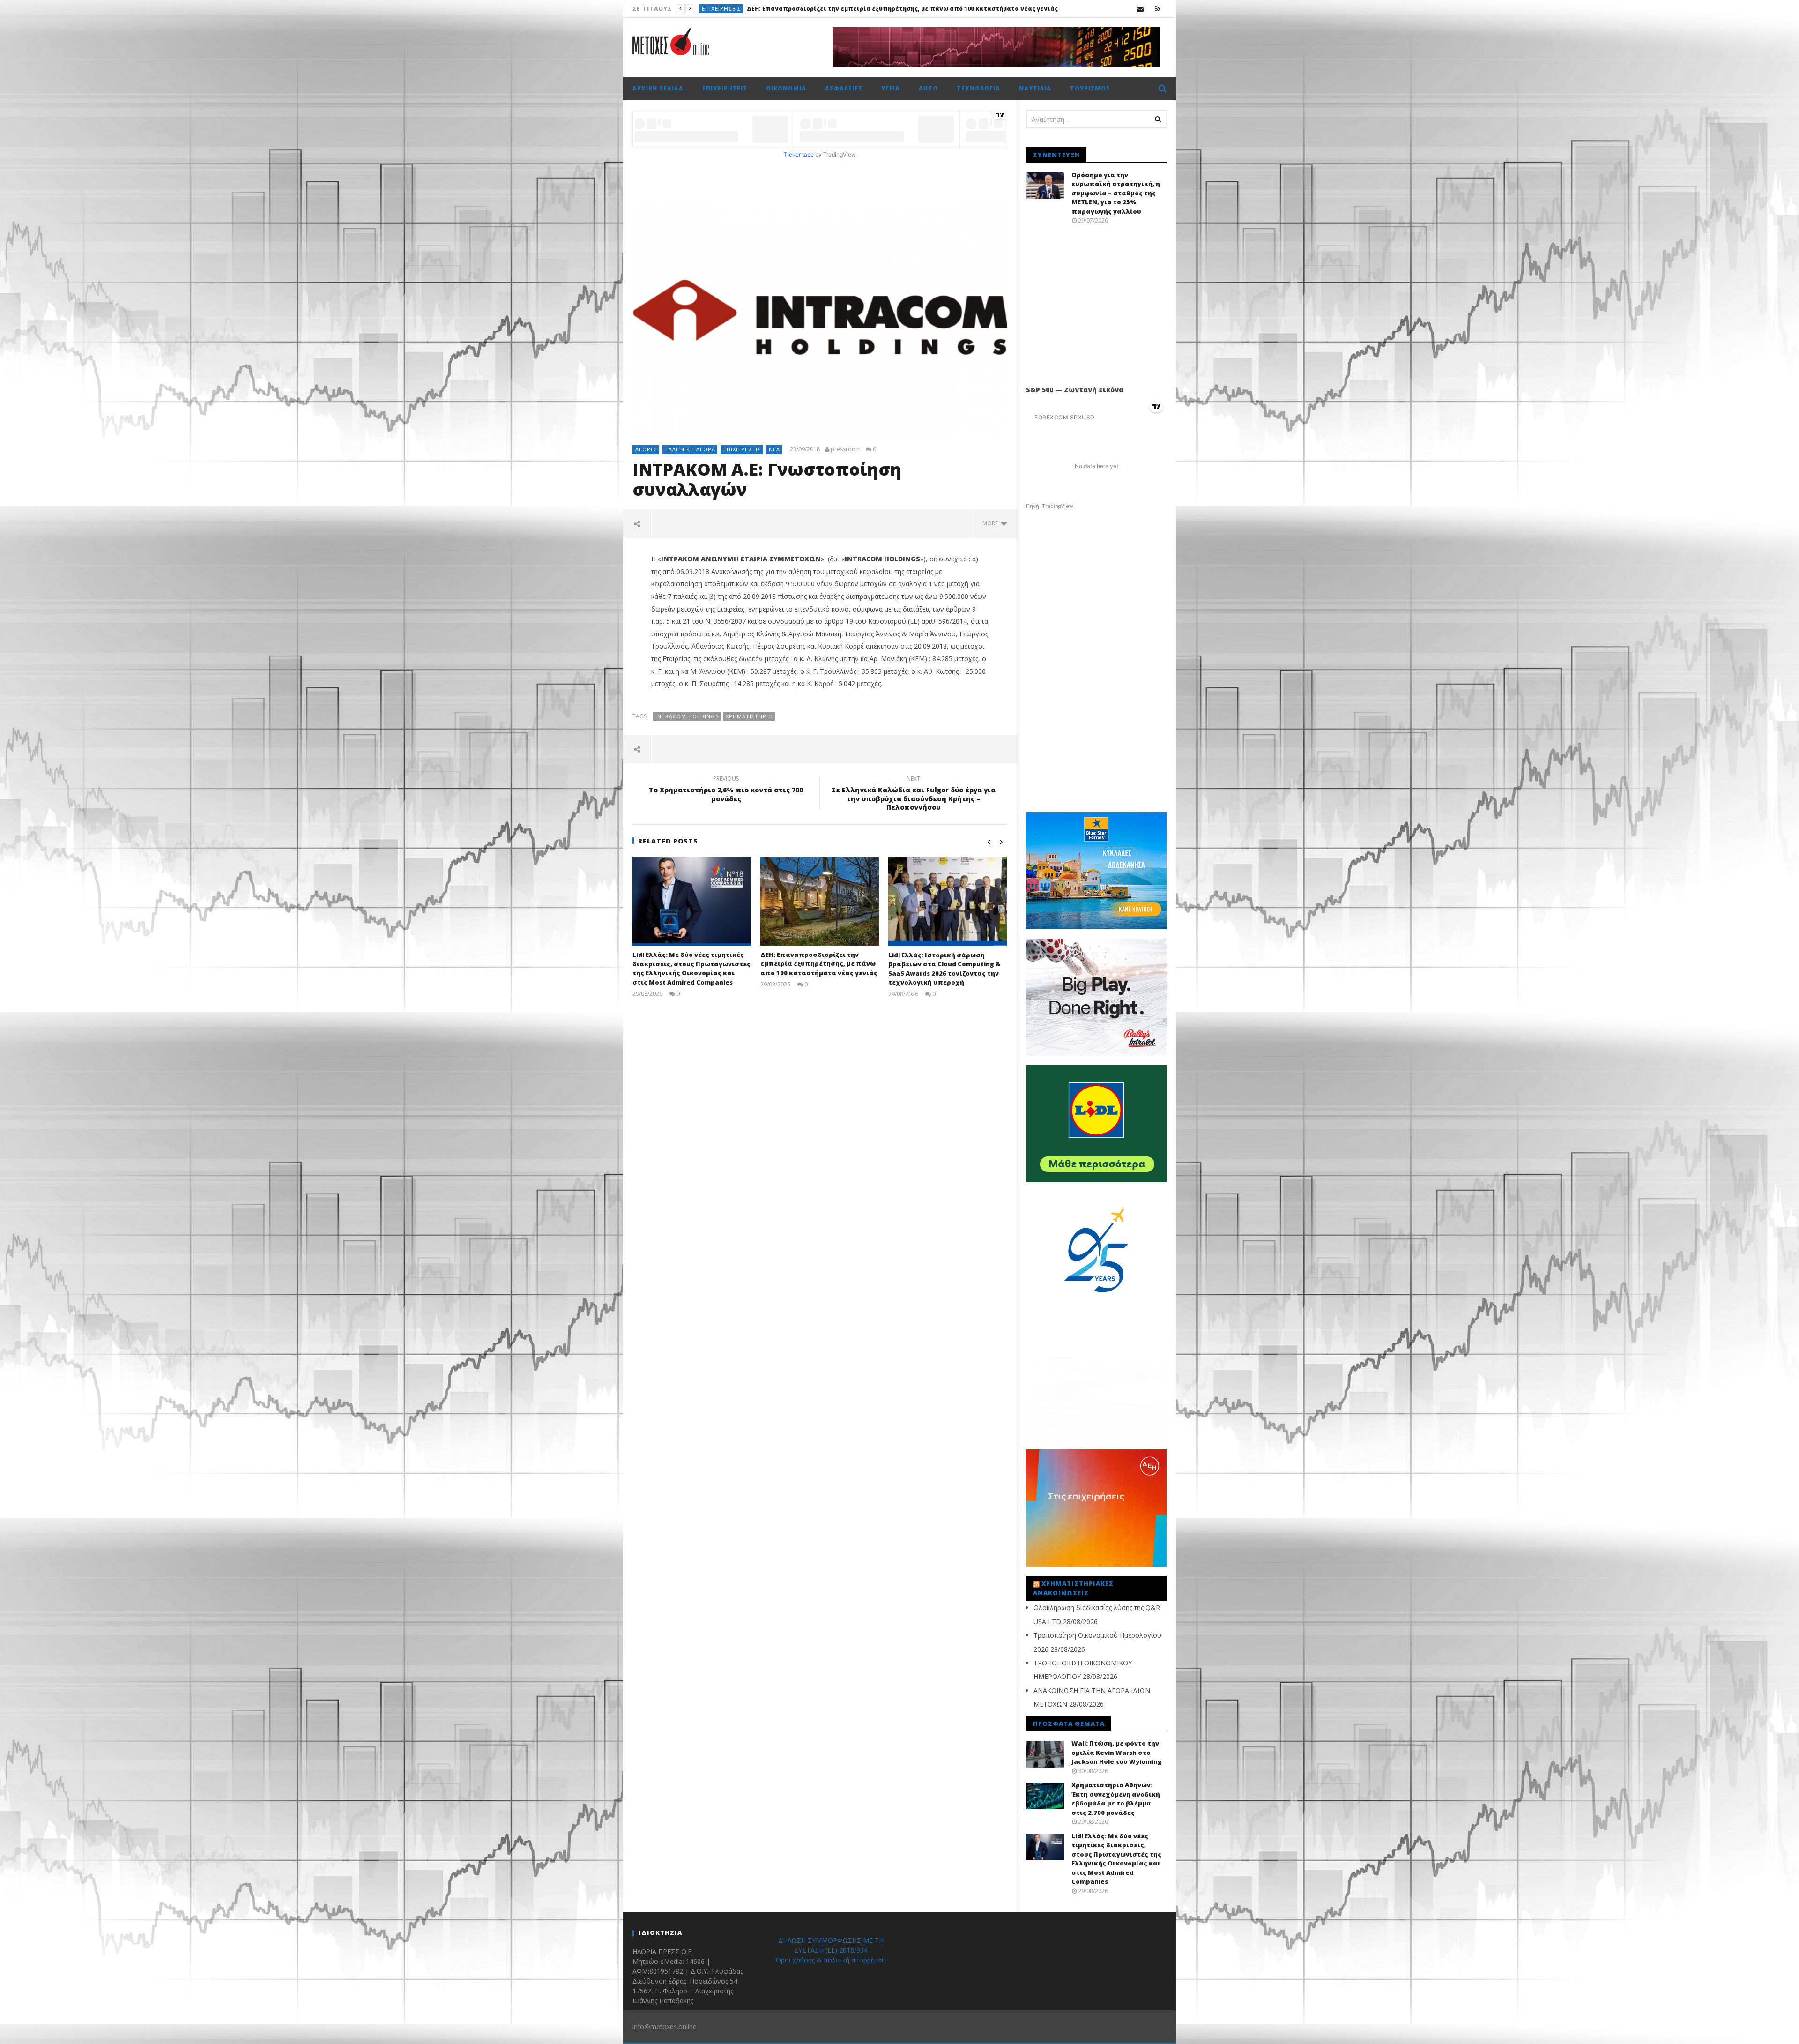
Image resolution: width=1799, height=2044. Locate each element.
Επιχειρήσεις (725, 88)
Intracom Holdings (687, 716)
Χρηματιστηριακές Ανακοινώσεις (1073, 1588)
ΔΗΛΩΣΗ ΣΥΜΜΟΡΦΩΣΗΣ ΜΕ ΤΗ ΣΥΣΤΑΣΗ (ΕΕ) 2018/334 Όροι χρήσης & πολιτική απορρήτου (831, 1950)
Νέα (774, 449)
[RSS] (1158, 9)
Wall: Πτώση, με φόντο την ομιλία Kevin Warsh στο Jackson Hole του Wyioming (877, 9)
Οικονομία (786, 88)
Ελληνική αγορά (690, 449)
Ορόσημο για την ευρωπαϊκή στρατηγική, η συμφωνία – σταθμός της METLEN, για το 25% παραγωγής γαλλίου (1116, 193)
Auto (928, 88)
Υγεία (891, 88)
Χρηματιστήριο (727, 9)
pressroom (846, 449)
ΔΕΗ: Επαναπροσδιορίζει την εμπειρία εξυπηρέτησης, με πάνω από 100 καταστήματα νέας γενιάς (819, 964)
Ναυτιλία (1035, 88)
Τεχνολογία (978, 88)
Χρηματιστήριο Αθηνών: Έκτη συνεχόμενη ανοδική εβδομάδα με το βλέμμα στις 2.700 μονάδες (1116, 1799)
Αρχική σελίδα (658, 88)
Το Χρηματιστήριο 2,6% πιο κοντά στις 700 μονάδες (726, 790)
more (992, 523)
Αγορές (646, 449)
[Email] (1141, 9)
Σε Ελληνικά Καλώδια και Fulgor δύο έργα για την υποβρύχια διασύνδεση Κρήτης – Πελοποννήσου (914, 794)
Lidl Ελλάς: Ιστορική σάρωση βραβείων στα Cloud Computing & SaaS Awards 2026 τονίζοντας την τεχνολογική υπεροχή (944, 969)
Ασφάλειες (844, 88)
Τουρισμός (1090, 88)
